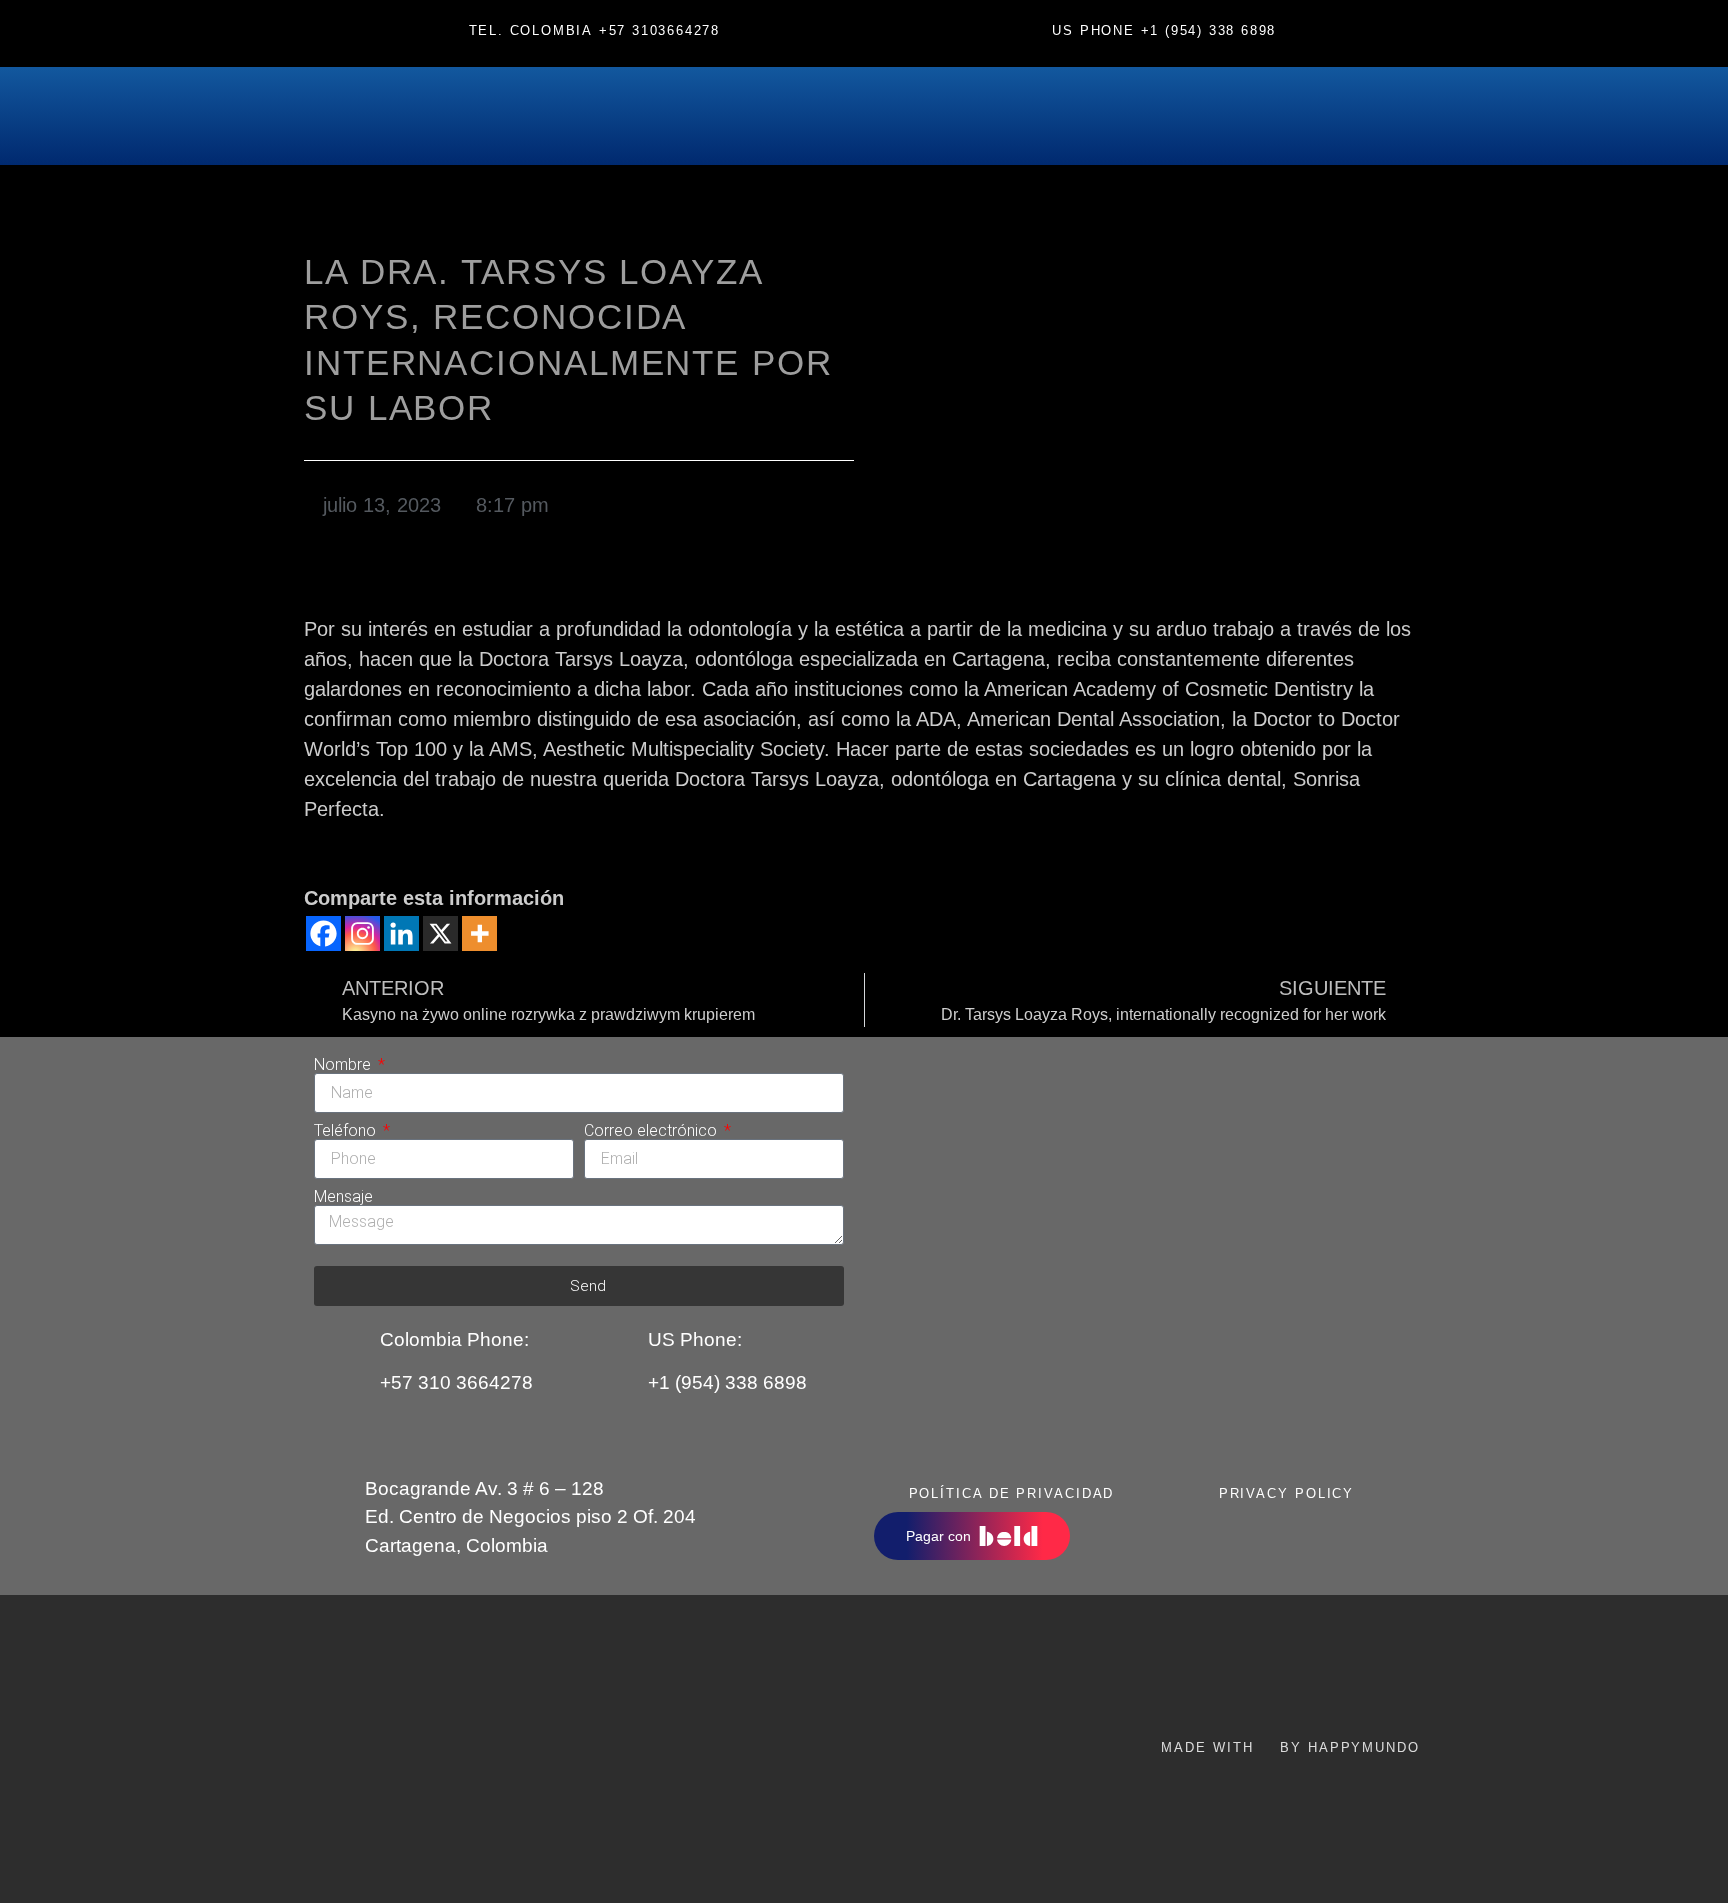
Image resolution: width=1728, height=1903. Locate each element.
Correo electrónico (652, 1131)
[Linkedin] (401, 933)
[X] (440, 933)
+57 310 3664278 (456, 1382)
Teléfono (347, 1131)
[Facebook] (323, 933)
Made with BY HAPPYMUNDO (1290, 1747)
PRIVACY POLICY (1287, 1493)
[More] (479, 933)
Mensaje (343, 1197)
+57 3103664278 (659, 30)
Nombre (344, 1065)
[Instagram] (362, 933)
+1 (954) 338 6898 (1209, 30)
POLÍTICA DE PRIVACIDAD (1012, 1493)
